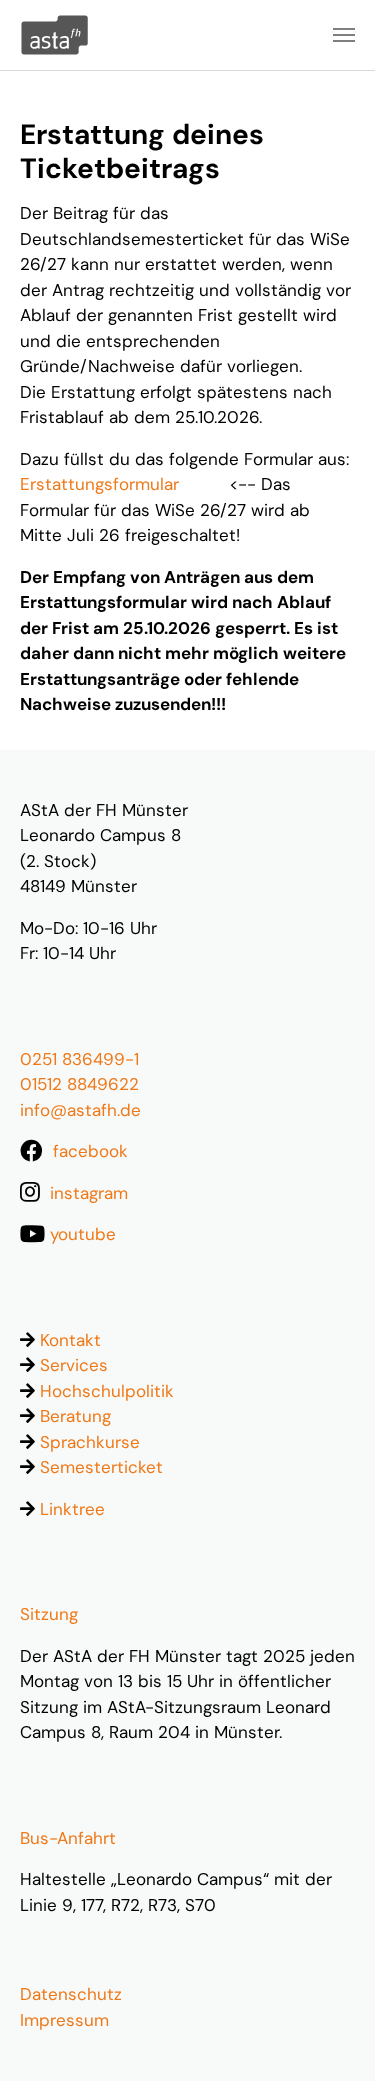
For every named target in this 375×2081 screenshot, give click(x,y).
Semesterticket (101, 1467)
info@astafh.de (80, 1110)
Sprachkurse (90, 1442)
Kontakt (70, 1340)
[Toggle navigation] (344, 35)
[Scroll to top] (327, 2033)
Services (74, 1365)
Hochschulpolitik (107, 1391)
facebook (90, 1151)
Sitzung (49, 1614)
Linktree (72, 1509)
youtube (83, 1234)
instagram (89, 1193)
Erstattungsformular (99, 484)
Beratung (75, 1416)
